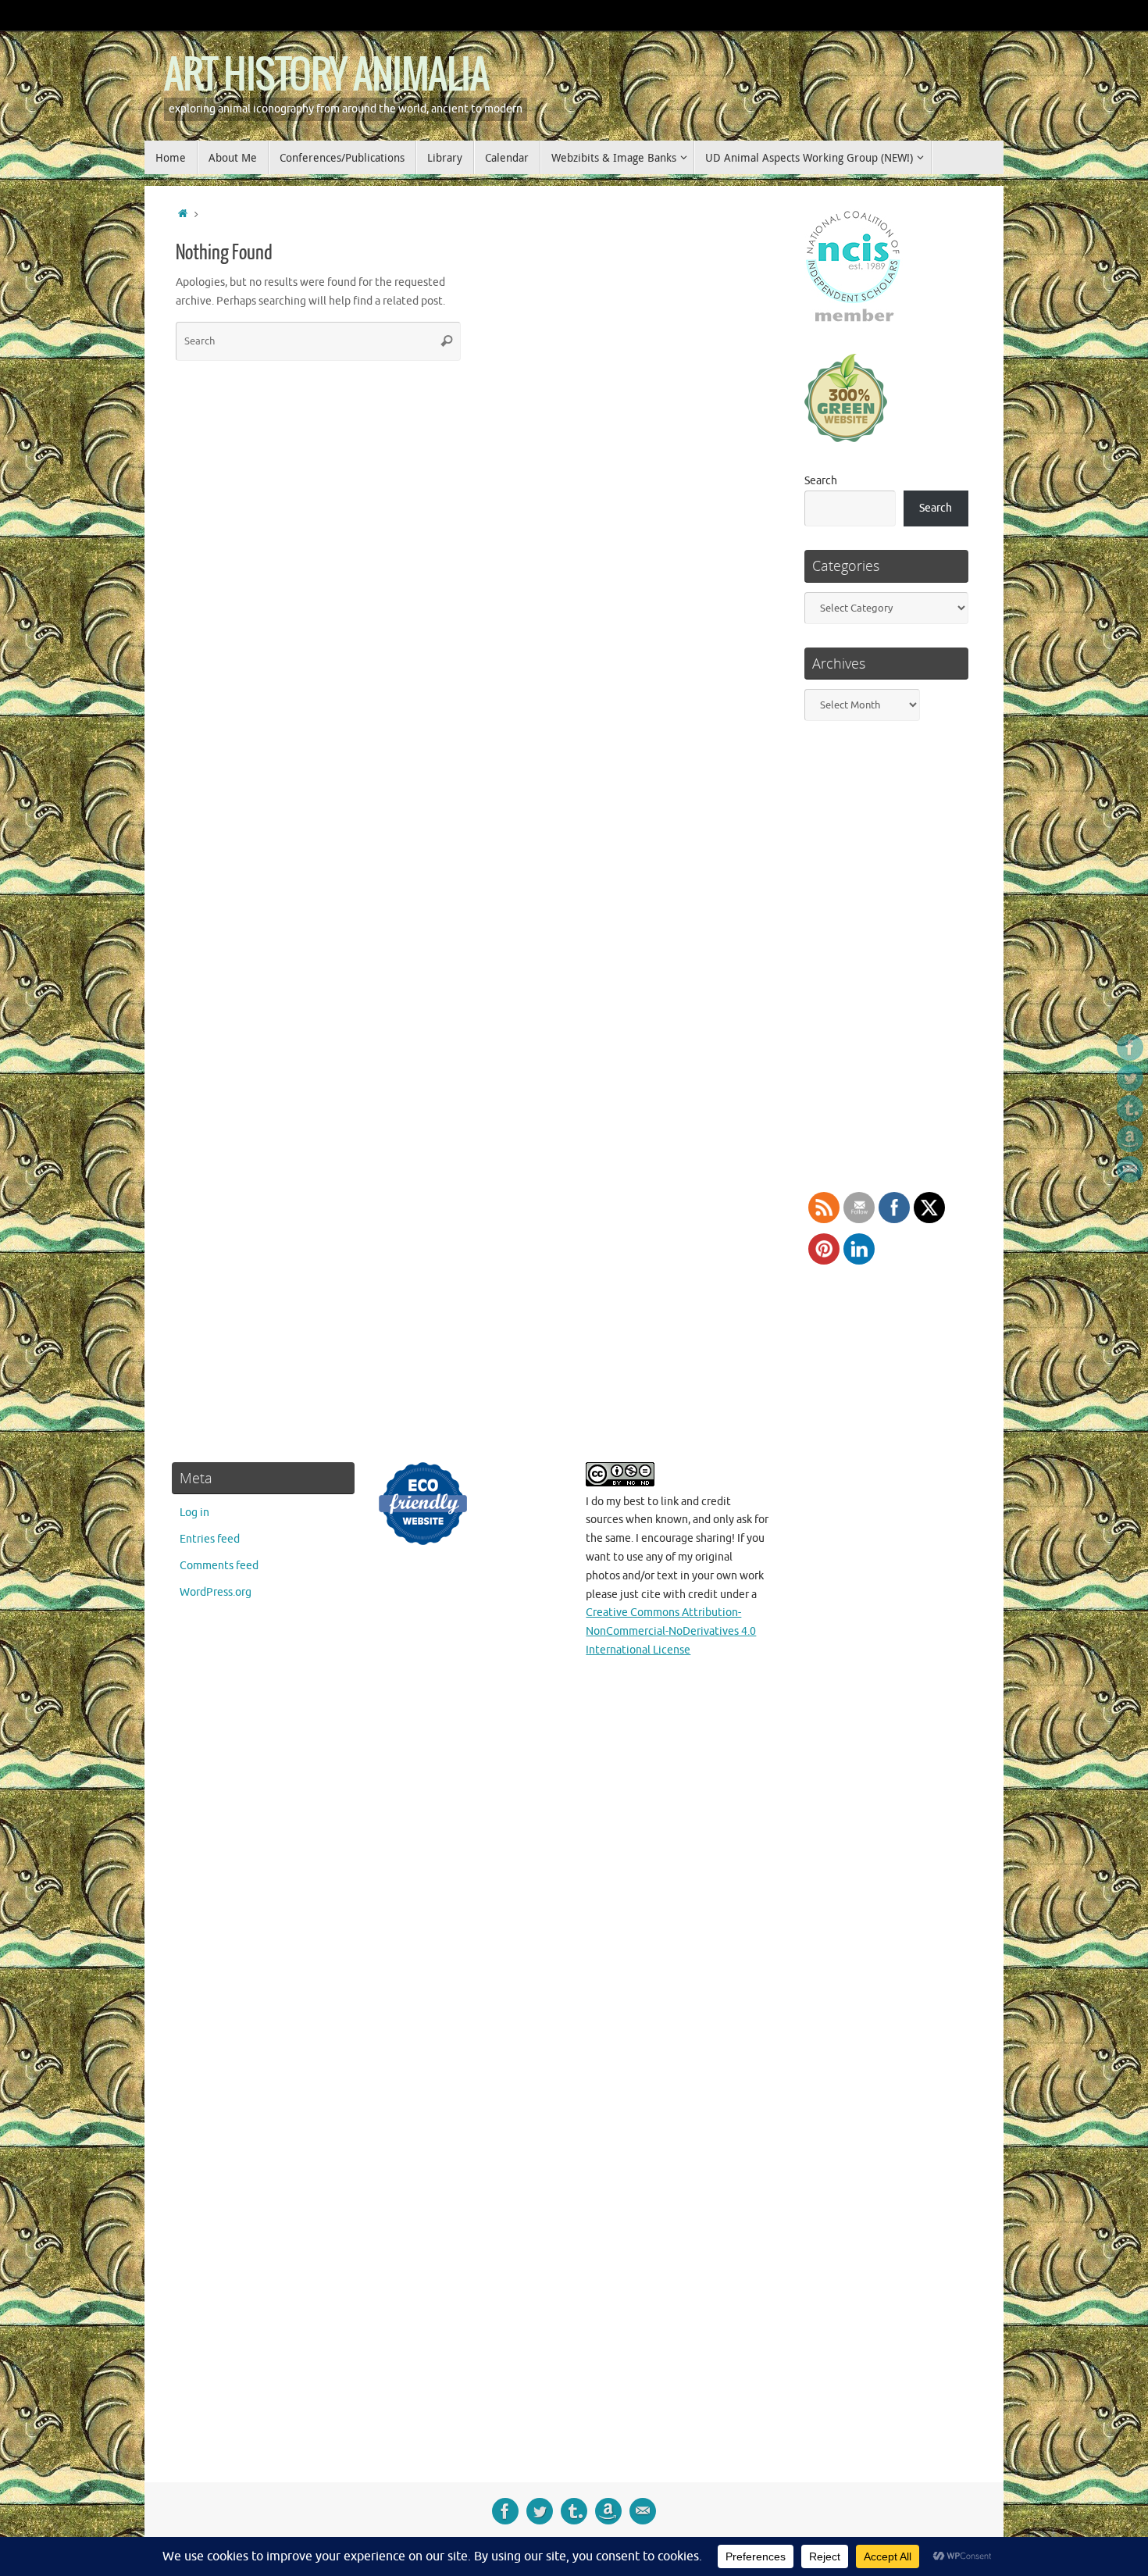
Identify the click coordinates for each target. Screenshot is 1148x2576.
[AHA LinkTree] (1130, 1169)
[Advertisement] (885, 1959)
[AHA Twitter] (1130, 1078)
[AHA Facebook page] (1130, 1047)
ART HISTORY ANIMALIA (326, 76)
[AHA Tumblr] (1130, 1108)
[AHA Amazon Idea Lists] (1130, 1139)
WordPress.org (216, 1592)
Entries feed (210, 1539)
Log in (194, 1513)
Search (821, 481)
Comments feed (219, 1566)
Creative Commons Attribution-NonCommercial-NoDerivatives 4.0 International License (671, 1631)
